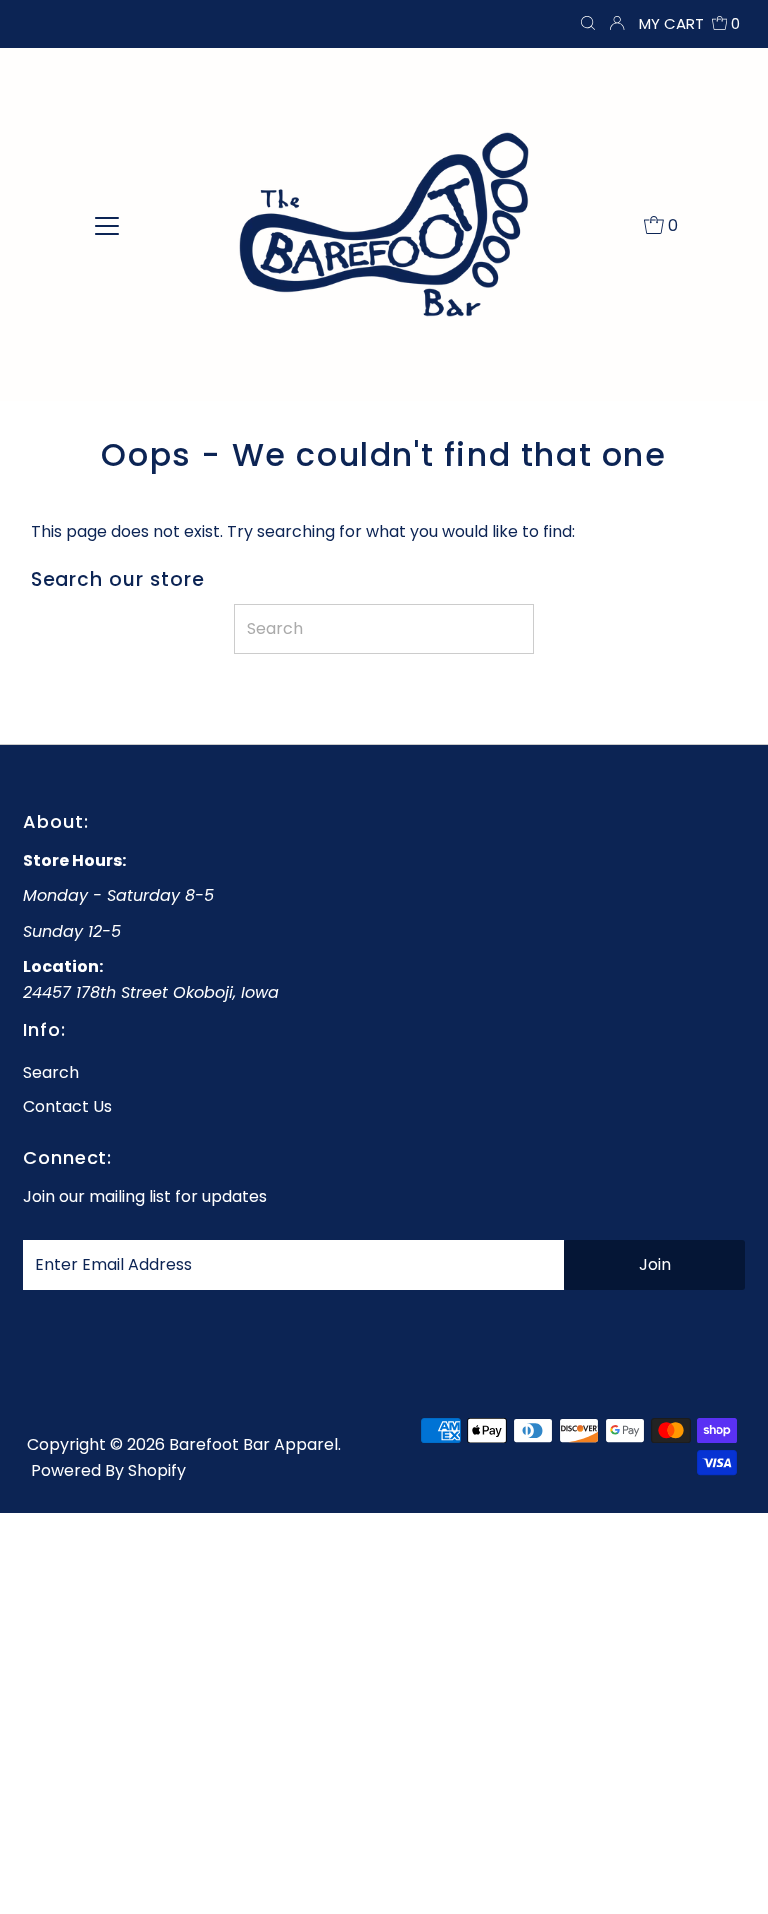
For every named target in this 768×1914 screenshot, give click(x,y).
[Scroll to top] (728, 1874)
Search (51, 1072)
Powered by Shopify (108, 1470)
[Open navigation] (107, 224)
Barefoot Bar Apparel (253, 1444)
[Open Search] (588, 24)
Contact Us (67, 1106)
